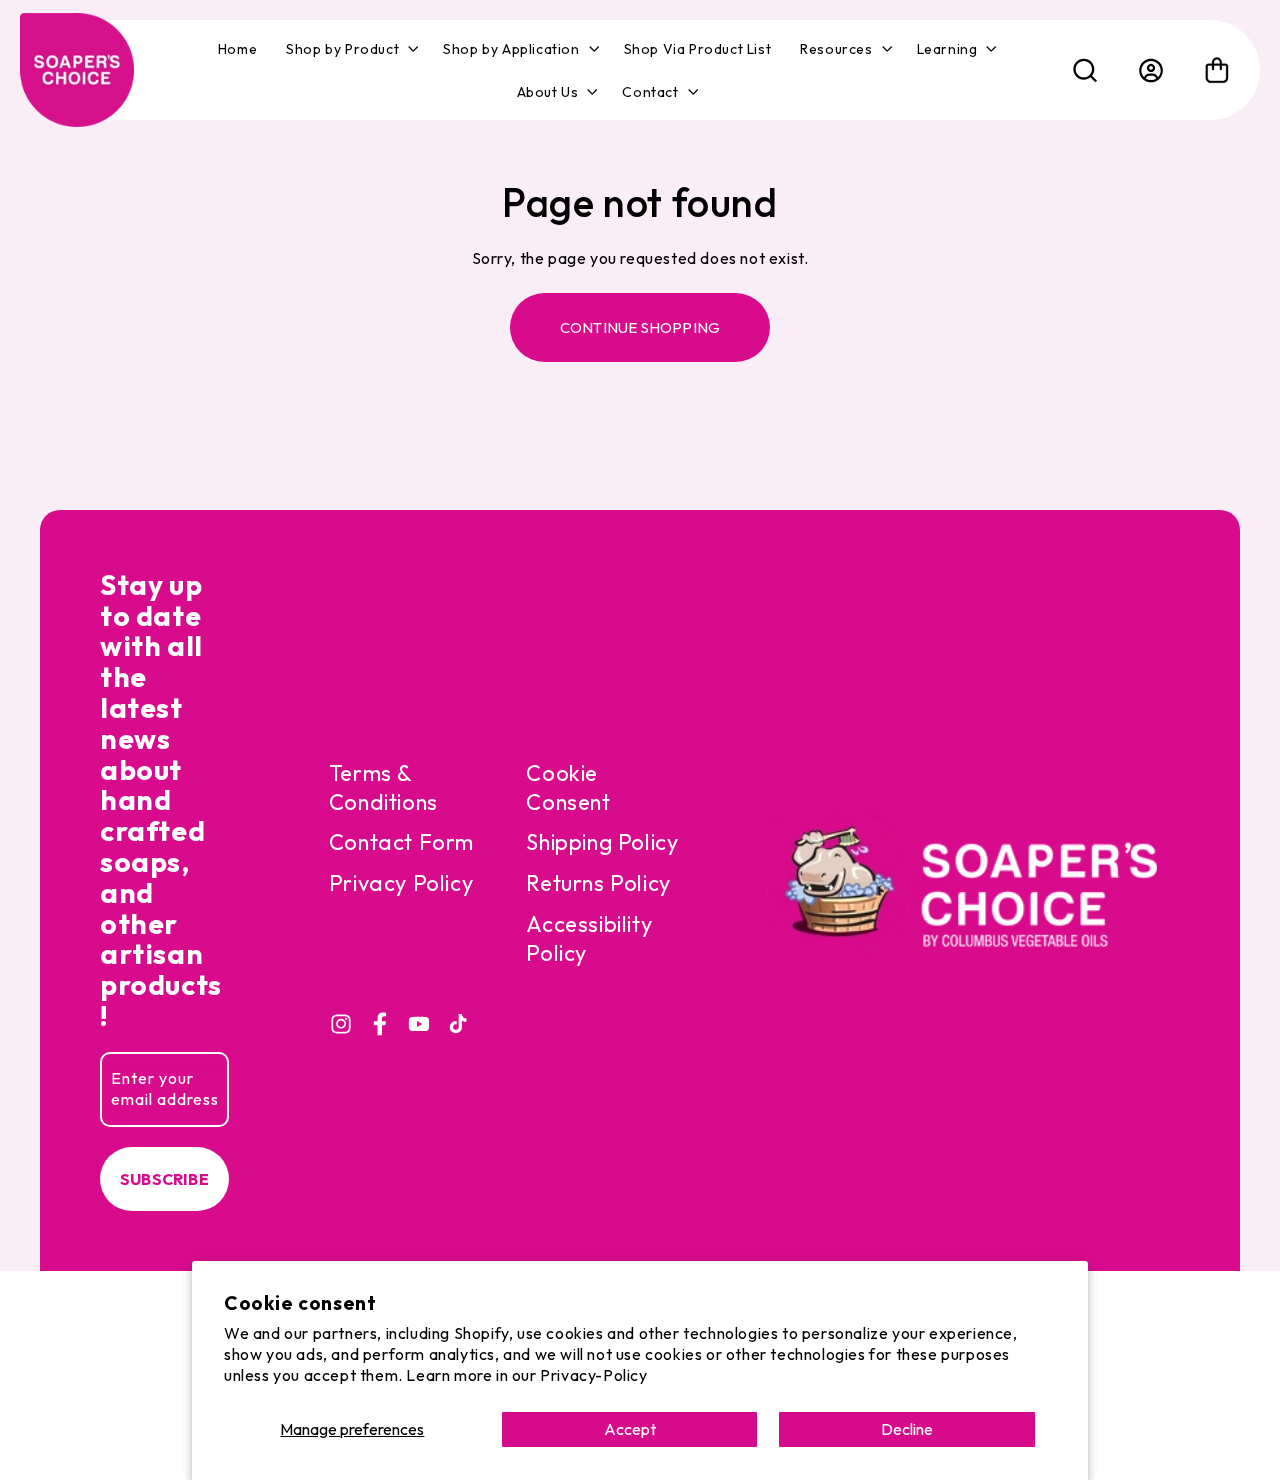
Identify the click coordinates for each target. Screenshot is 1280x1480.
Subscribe (164, 1179)
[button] (350, 49)
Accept (630, 1429)
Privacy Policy (401, 883)
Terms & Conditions (383, 787)
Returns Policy (598, 883)
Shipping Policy (602, 842)
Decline (907, 1429)
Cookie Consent (568, 787)
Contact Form (401, 842)
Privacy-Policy (593, 1375)
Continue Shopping (640, 327)
